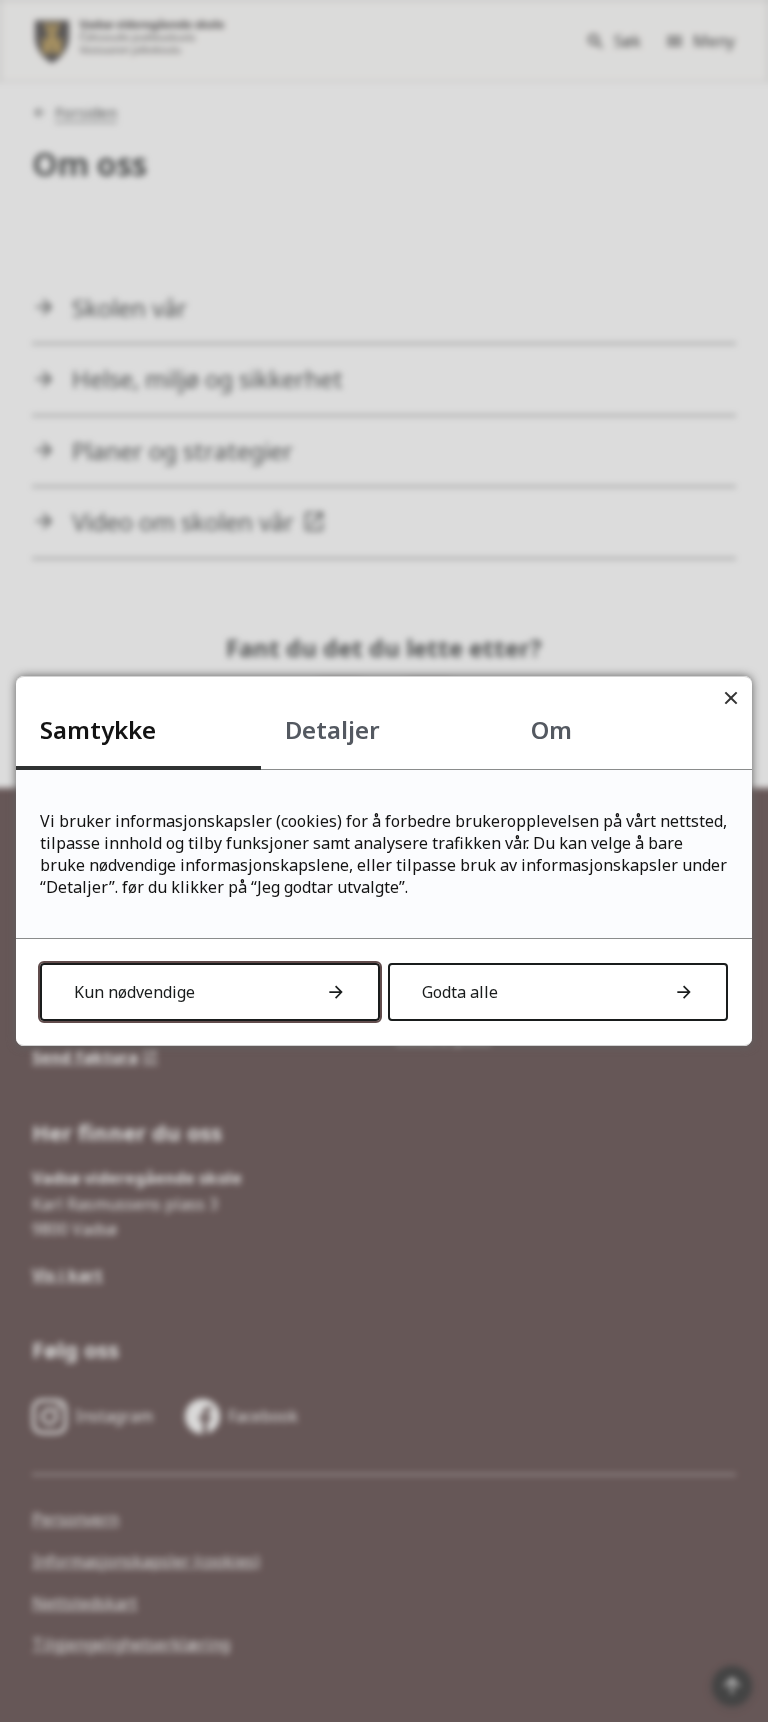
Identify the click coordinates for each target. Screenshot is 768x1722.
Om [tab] (551, 729)
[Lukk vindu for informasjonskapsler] (730, 697)
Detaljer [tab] (332, 729)
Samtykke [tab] (98, 729)
